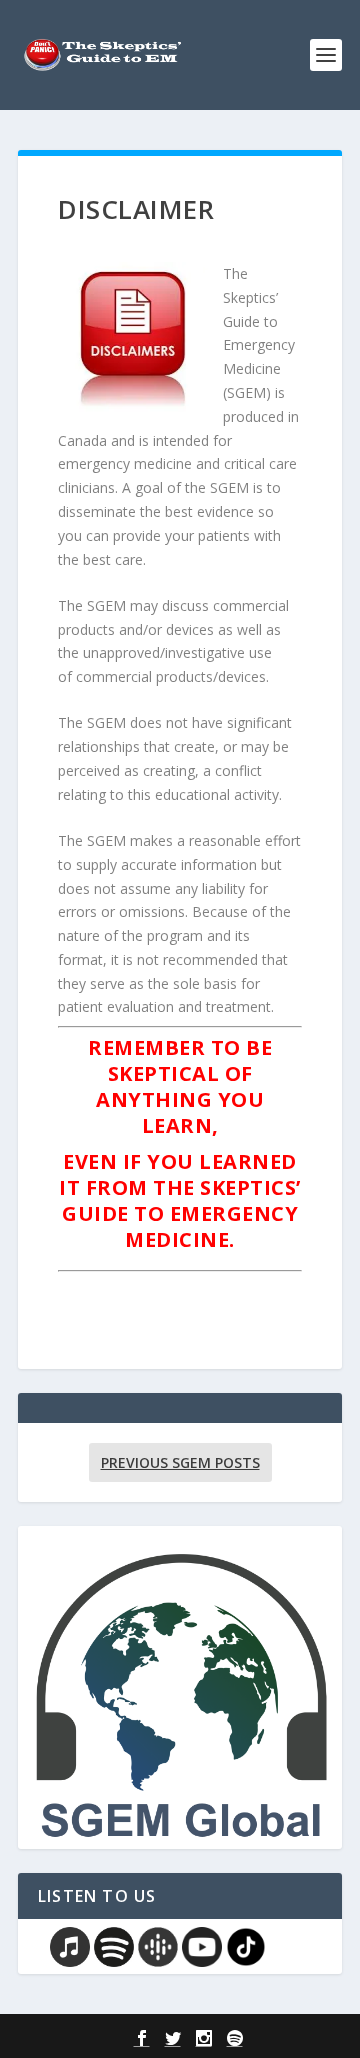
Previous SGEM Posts (180, 1462)
